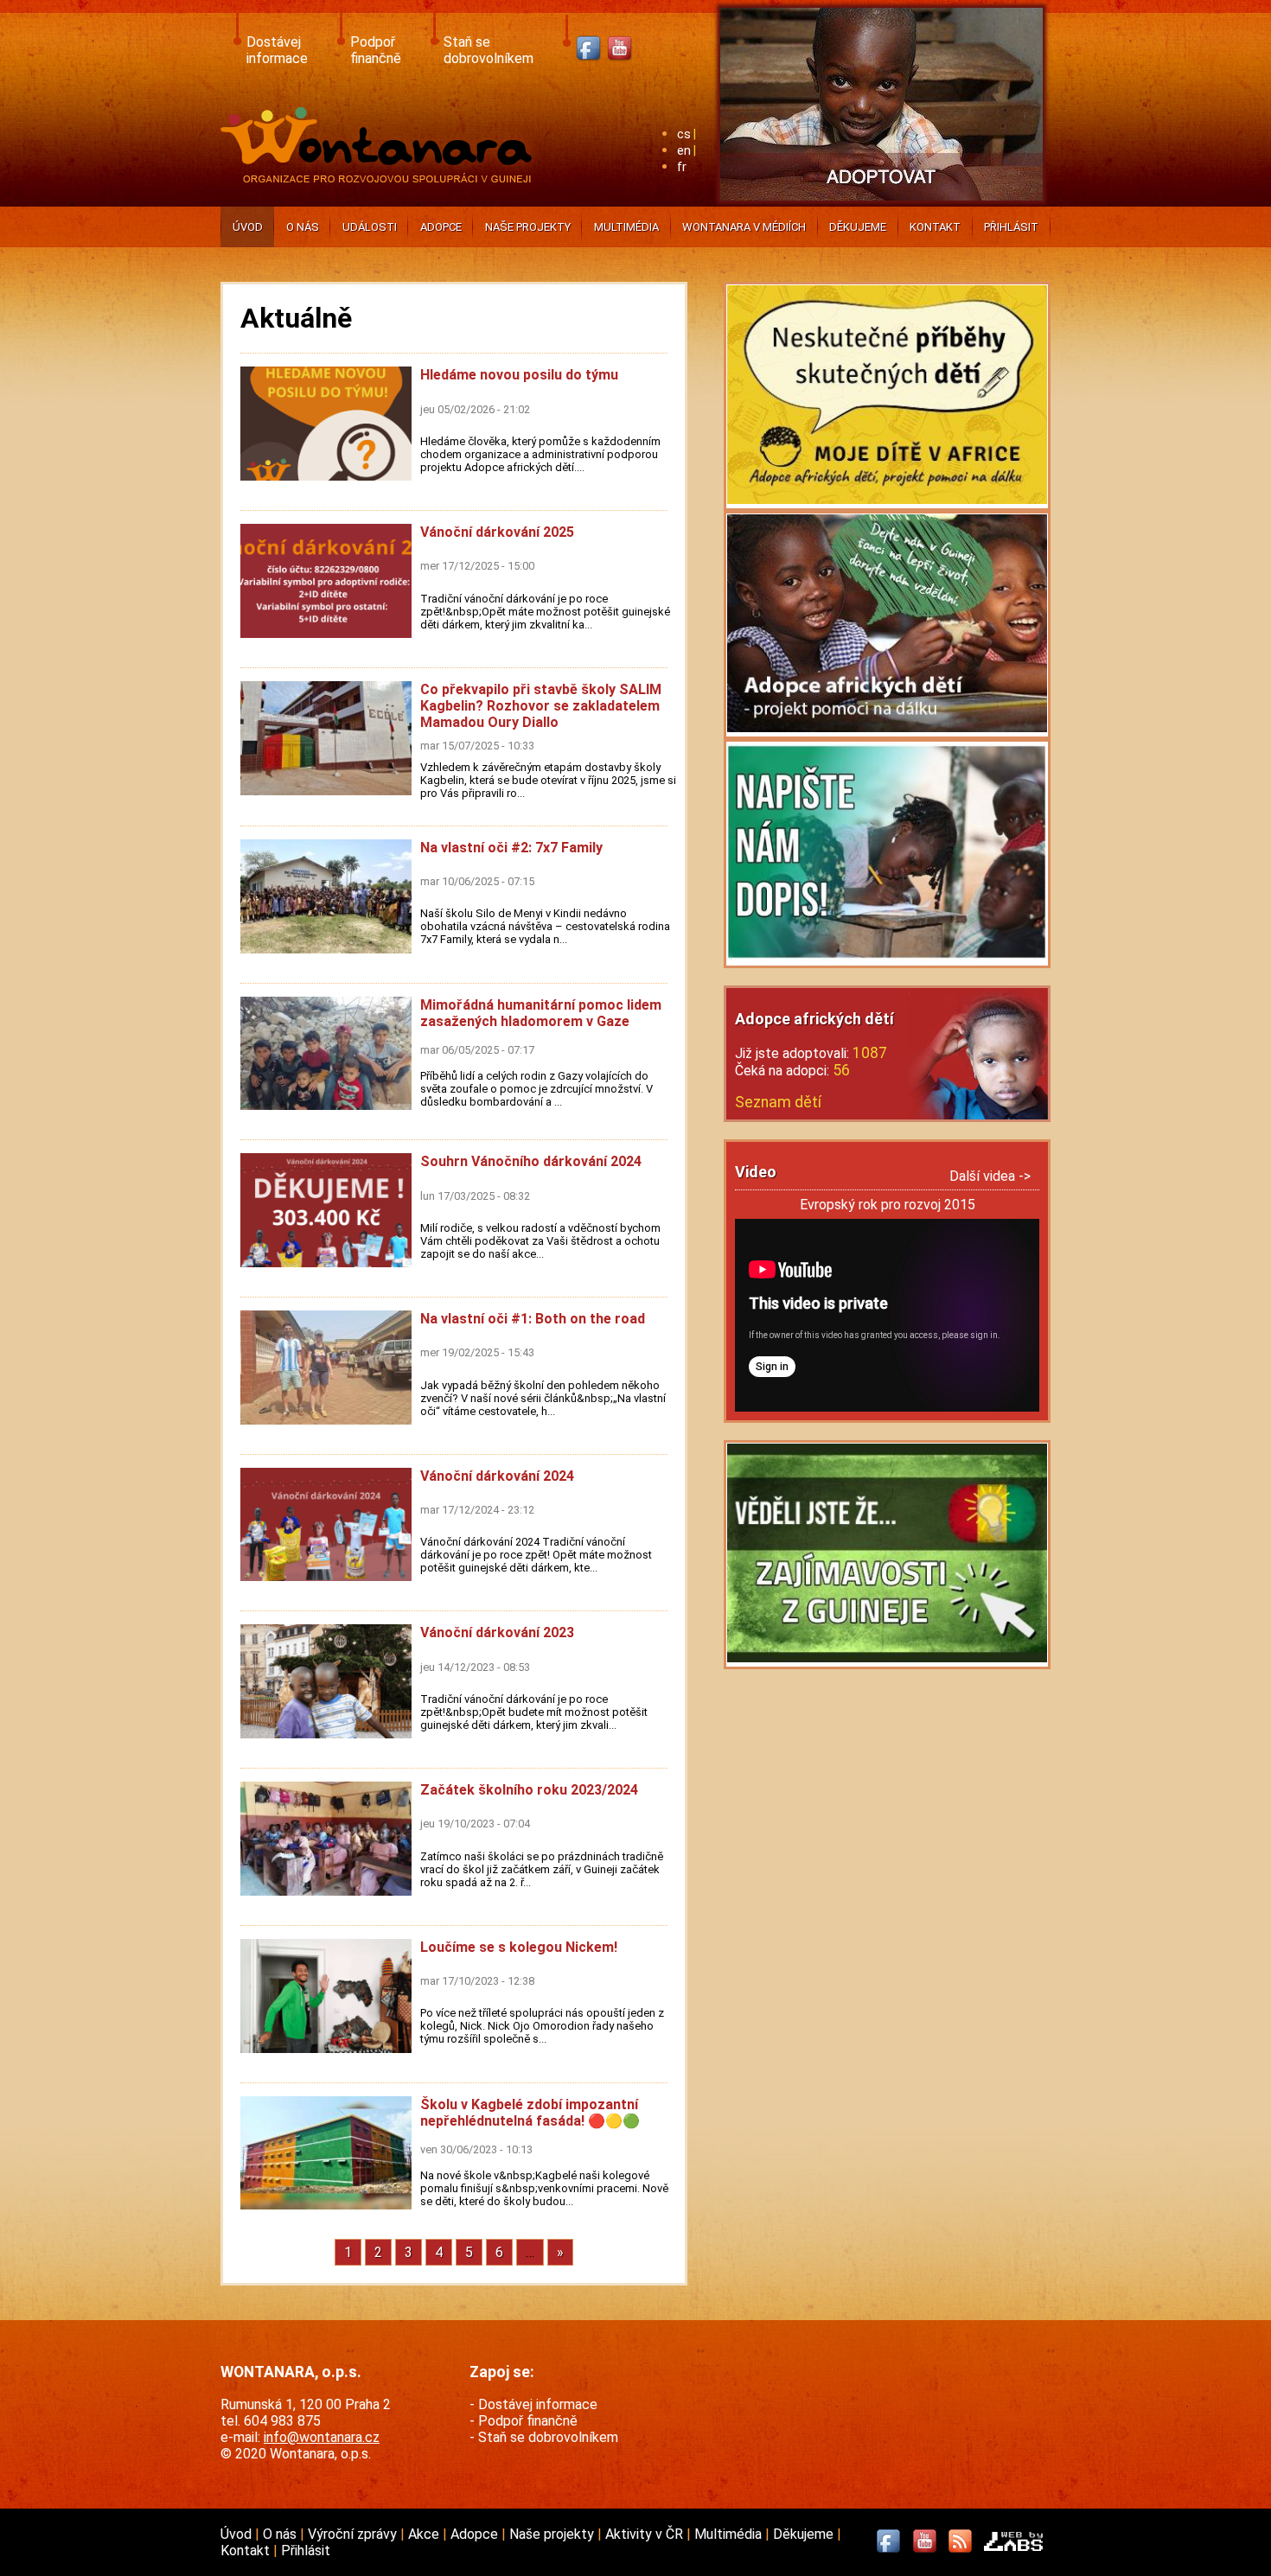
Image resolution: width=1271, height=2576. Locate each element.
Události (370, 227)
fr (682, 167)
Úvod (248, 227)
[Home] (380, 178)
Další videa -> (990, 1176)
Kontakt (935, 227)
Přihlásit (1011, 227)
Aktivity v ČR (646, 2534)
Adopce (441, 227)
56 (841, 1070)
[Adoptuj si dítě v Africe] (881, 204)
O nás (303, 227)
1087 (870, 1053)
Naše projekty (528, 227)
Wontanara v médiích (744, 227)
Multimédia (626, 227)
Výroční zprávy (354, 2534)
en (684, 151)
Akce (425, 2534)
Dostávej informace (277, 50)
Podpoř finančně (376, 50)
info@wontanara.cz (322, 2437)
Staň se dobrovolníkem (489, 50)
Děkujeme (858, 227)
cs (684, 134)
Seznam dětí (778, 1102)
